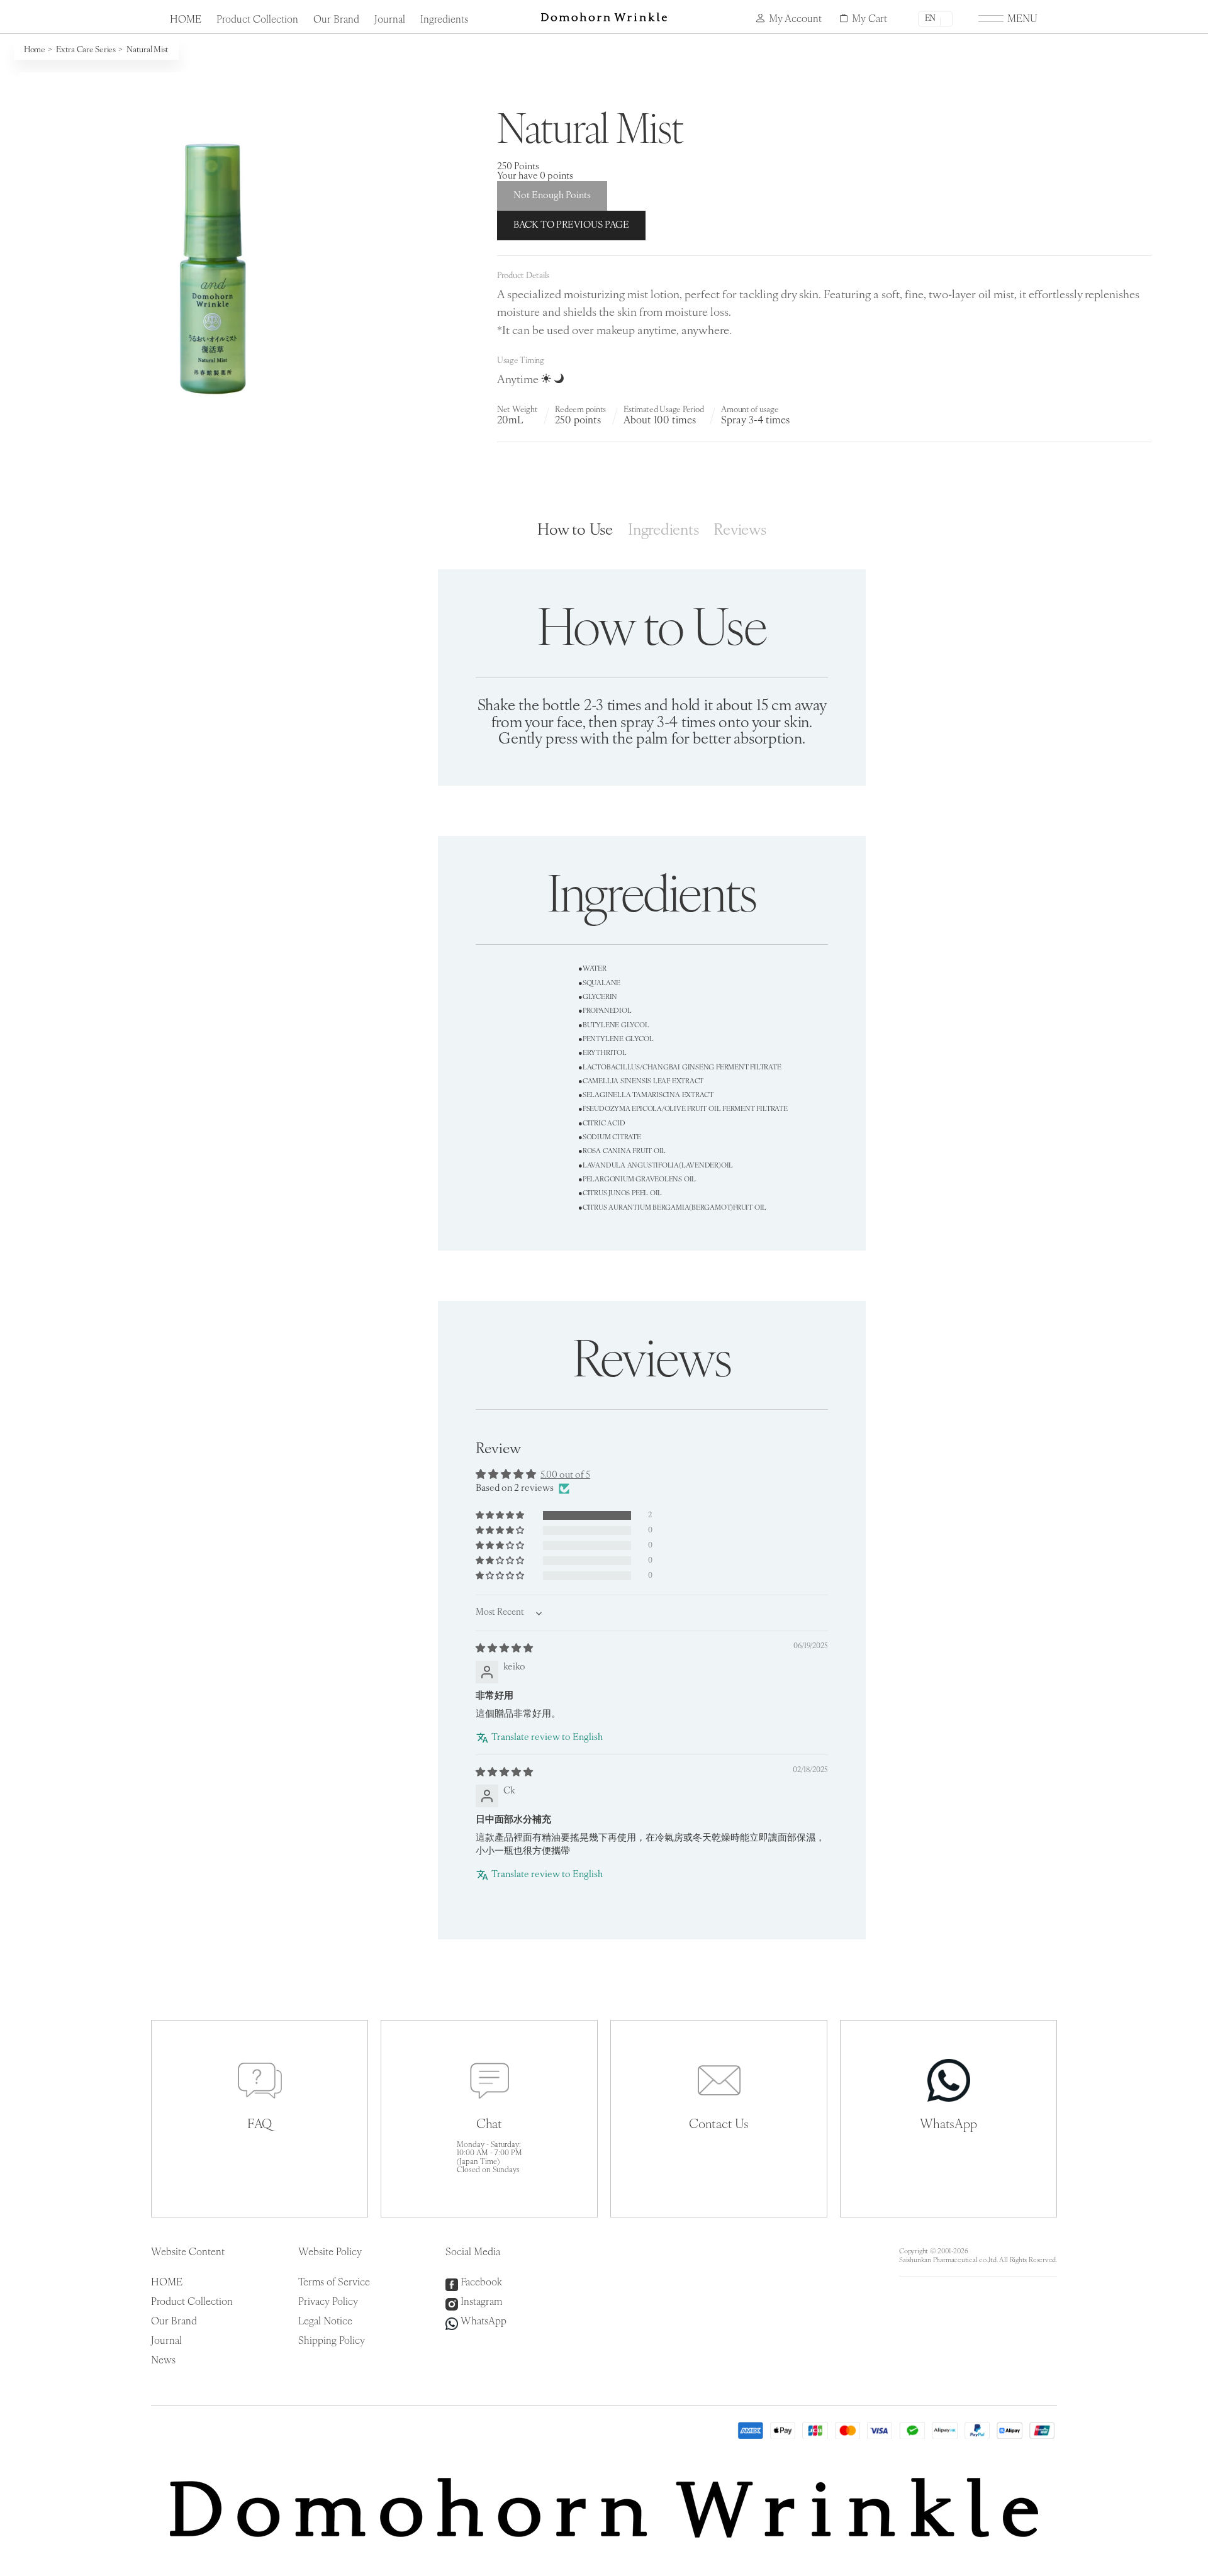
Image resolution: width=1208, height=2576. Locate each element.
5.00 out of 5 (565, 1475)
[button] (501, 1516)
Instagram (481, 2302)
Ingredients (444, 20)
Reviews (740, 531)
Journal (390, 20)
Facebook (481, 2283)
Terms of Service (334, 2283)
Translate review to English (547, 1738)
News (163, 2361)
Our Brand (336, 20)
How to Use (575, 531)
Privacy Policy (328, 2302)
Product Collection (257, 20)
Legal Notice (325, 2322)
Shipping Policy (332, 2341)
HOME (186, 20)
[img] (504, 1649)
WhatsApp (484, 2322)
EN (930, 19)
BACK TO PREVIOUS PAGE (571, 226)
